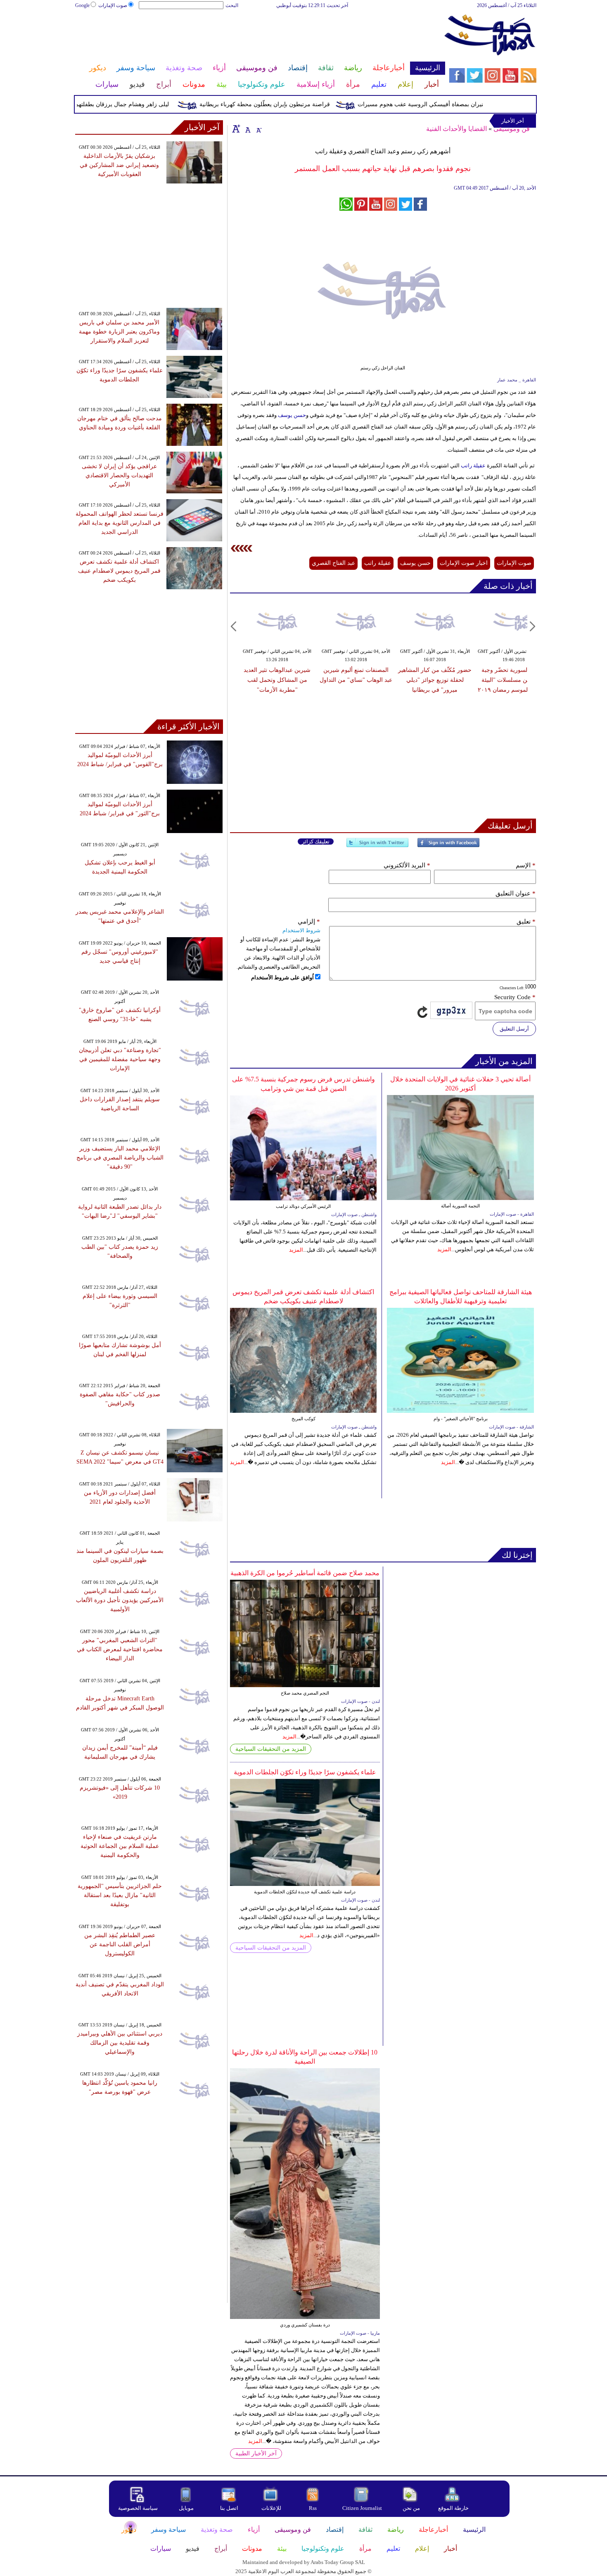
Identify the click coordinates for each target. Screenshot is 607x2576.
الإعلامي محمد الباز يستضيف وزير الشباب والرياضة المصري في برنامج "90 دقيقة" (120, 1158)
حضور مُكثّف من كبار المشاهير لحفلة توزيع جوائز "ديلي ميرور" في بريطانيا (435, 680)
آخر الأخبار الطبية (256, 2453)
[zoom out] (258, 129)
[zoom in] (236, 129)
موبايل (187, 2508)
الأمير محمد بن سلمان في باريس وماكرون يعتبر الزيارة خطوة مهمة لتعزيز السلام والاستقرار (119, 332)
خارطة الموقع (453, 2508)
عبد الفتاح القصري (333, 563)
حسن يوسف (292, 415)
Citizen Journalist (362, 2508)
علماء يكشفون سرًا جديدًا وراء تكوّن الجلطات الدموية (305, 1772)
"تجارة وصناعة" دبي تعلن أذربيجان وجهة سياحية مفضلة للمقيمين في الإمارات (120, 1059)
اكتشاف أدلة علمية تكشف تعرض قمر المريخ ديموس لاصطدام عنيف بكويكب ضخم (119, 571)
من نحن (411, 2508)
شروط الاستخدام (301, 930)
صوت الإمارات (113, 5)
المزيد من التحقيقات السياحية (271, 1749)
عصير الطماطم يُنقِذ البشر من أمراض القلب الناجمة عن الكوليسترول (120, 1944)
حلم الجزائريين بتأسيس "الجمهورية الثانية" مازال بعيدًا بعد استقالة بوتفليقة (120, 1895)
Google (82, 5)
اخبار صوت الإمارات (464, 563)
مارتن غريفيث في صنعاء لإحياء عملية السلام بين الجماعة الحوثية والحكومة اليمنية (120, 1846)
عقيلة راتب (473, 465)
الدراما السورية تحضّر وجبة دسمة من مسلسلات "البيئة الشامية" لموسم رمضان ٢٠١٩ (514, 680)
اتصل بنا (229, 2508)
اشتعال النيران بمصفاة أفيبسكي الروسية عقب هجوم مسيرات (466, 104)
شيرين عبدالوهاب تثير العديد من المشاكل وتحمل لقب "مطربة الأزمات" (277, 680)
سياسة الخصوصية (138, 2508)
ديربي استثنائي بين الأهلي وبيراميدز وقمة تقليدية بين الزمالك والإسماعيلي (120, 2043)
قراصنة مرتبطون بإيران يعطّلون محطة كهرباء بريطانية (299, 104)
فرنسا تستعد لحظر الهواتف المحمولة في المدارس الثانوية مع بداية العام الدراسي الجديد (120, 523)
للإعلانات (271, 2508)
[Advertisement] (260, 36)
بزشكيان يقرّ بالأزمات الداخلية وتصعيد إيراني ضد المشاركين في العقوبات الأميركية (119, 165)
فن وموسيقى (512, 129)
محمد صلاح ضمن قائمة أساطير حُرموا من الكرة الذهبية (305, 1573)
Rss (313, 2508)
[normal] (247, 129)
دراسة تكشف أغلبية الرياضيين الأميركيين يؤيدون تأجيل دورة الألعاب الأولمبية (120, 1600)
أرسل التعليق (514, 1029)
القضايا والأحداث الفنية (456, 129)
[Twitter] (377, 846)
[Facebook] (448, 846)
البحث (232, 5)
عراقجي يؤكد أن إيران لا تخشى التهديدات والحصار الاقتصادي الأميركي (119, 475)
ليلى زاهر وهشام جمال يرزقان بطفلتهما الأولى (148, 104)
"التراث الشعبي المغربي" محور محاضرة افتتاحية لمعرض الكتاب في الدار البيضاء (120, 1649)
